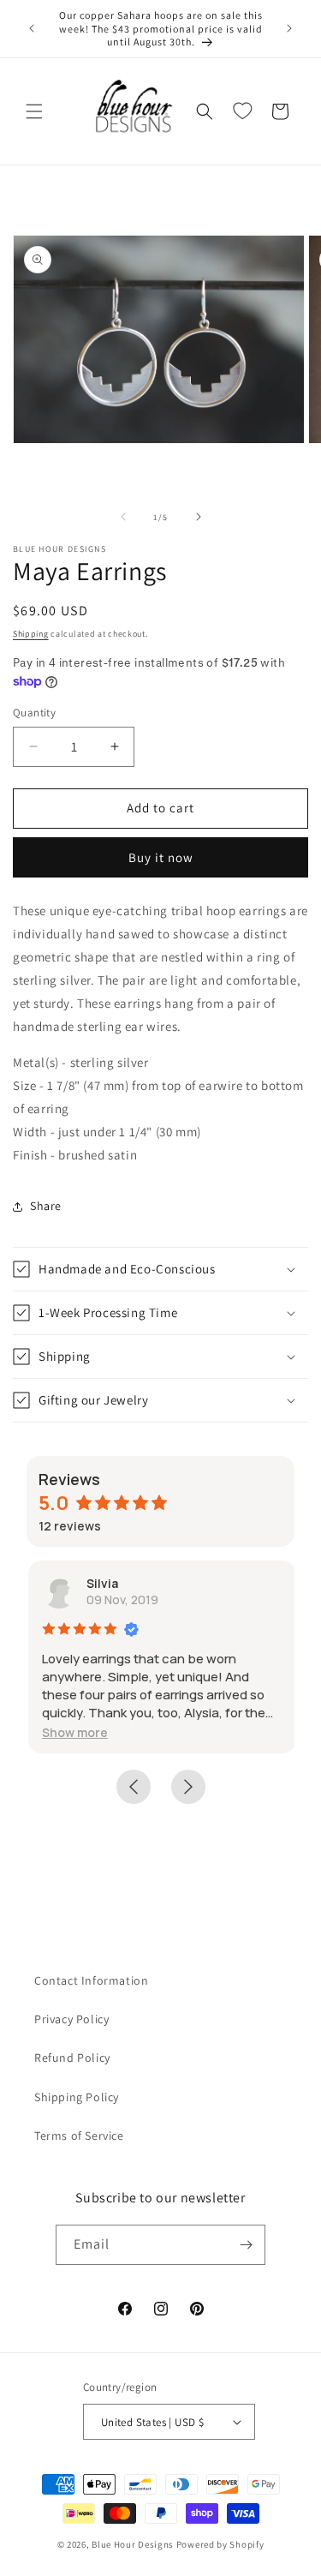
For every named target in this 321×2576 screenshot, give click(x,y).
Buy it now (161, 857)
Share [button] (46, 1206)
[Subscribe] (246, 2245)
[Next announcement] (289, 28)
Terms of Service (79, 2136)
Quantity (34, 713)
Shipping (31, 634)
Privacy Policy (71, 2019)
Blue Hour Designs (133, 2544)
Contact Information (91, 1980)
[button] (34, 111)
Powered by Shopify (220, 2544)
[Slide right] (199, 517)
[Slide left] (123, 517)
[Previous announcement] (32, 28)
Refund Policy (72, 2058)
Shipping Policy (77, 2097)
